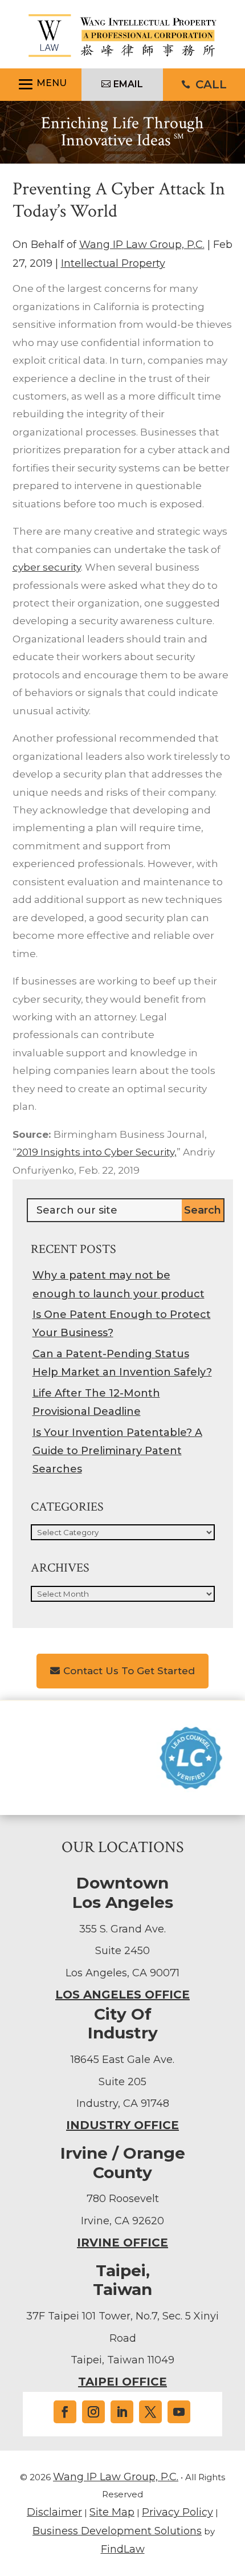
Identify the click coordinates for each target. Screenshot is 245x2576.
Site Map (112, 2512)
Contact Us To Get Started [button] (129, 1671)
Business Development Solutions (117, 2531)
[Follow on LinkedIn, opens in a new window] (122, 2412)
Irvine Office (122, 2243)
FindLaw (123, 2549)
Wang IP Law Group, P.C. (142, 245)
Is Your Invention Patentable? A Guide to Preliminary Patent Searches (117, 1451)
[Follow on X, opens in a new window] (150, 2412)
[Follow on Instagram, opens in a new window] (93, 2412)
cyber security (47, 567)
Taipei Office (122, 2382)
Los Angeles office (122, 1995)
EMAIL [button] (128, 84)
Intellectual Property (113, 263)
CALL (211, 84)
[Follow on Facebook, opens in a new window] (65, 2412)
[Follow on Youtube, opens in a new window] (179, 2412)
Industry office (122, 2125)
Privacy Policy (177, 2512)
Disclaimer (54, 2512)
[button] (41, 85)
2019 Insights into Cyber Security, (97, 1152)
